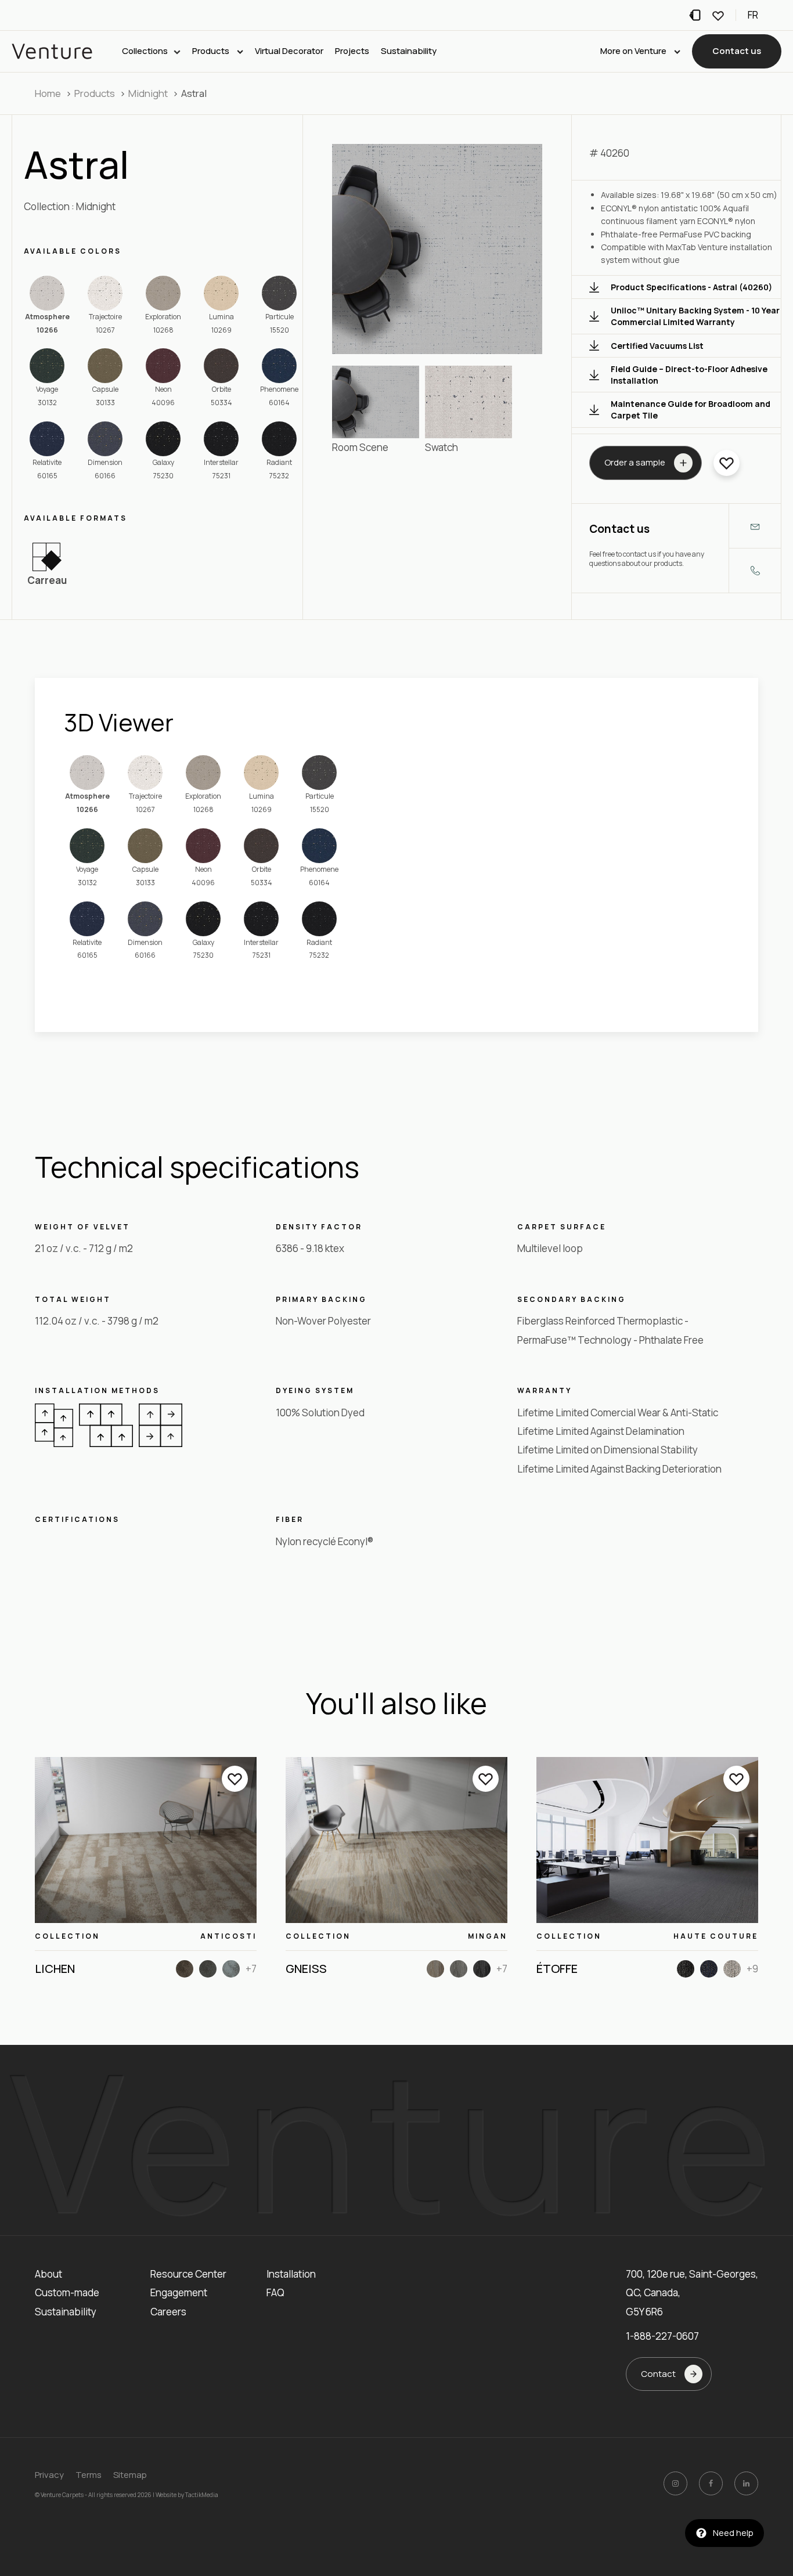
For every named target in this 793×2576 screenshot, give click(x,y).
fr (753, 15)
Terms (89, 2475)
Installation (291, 2274)
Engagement (179, 2292)
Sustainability (409, 51)
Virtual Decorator (289, 51)
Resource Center (188, 2274)
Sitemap (130, 2475)
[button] (737, 52)
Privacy (49, 2475)
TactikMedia (202, 2495)
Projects (352, 51)
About (48, 2274)
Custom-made (67, 2292)
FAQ (275, 2292)
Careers (168, 2312)
